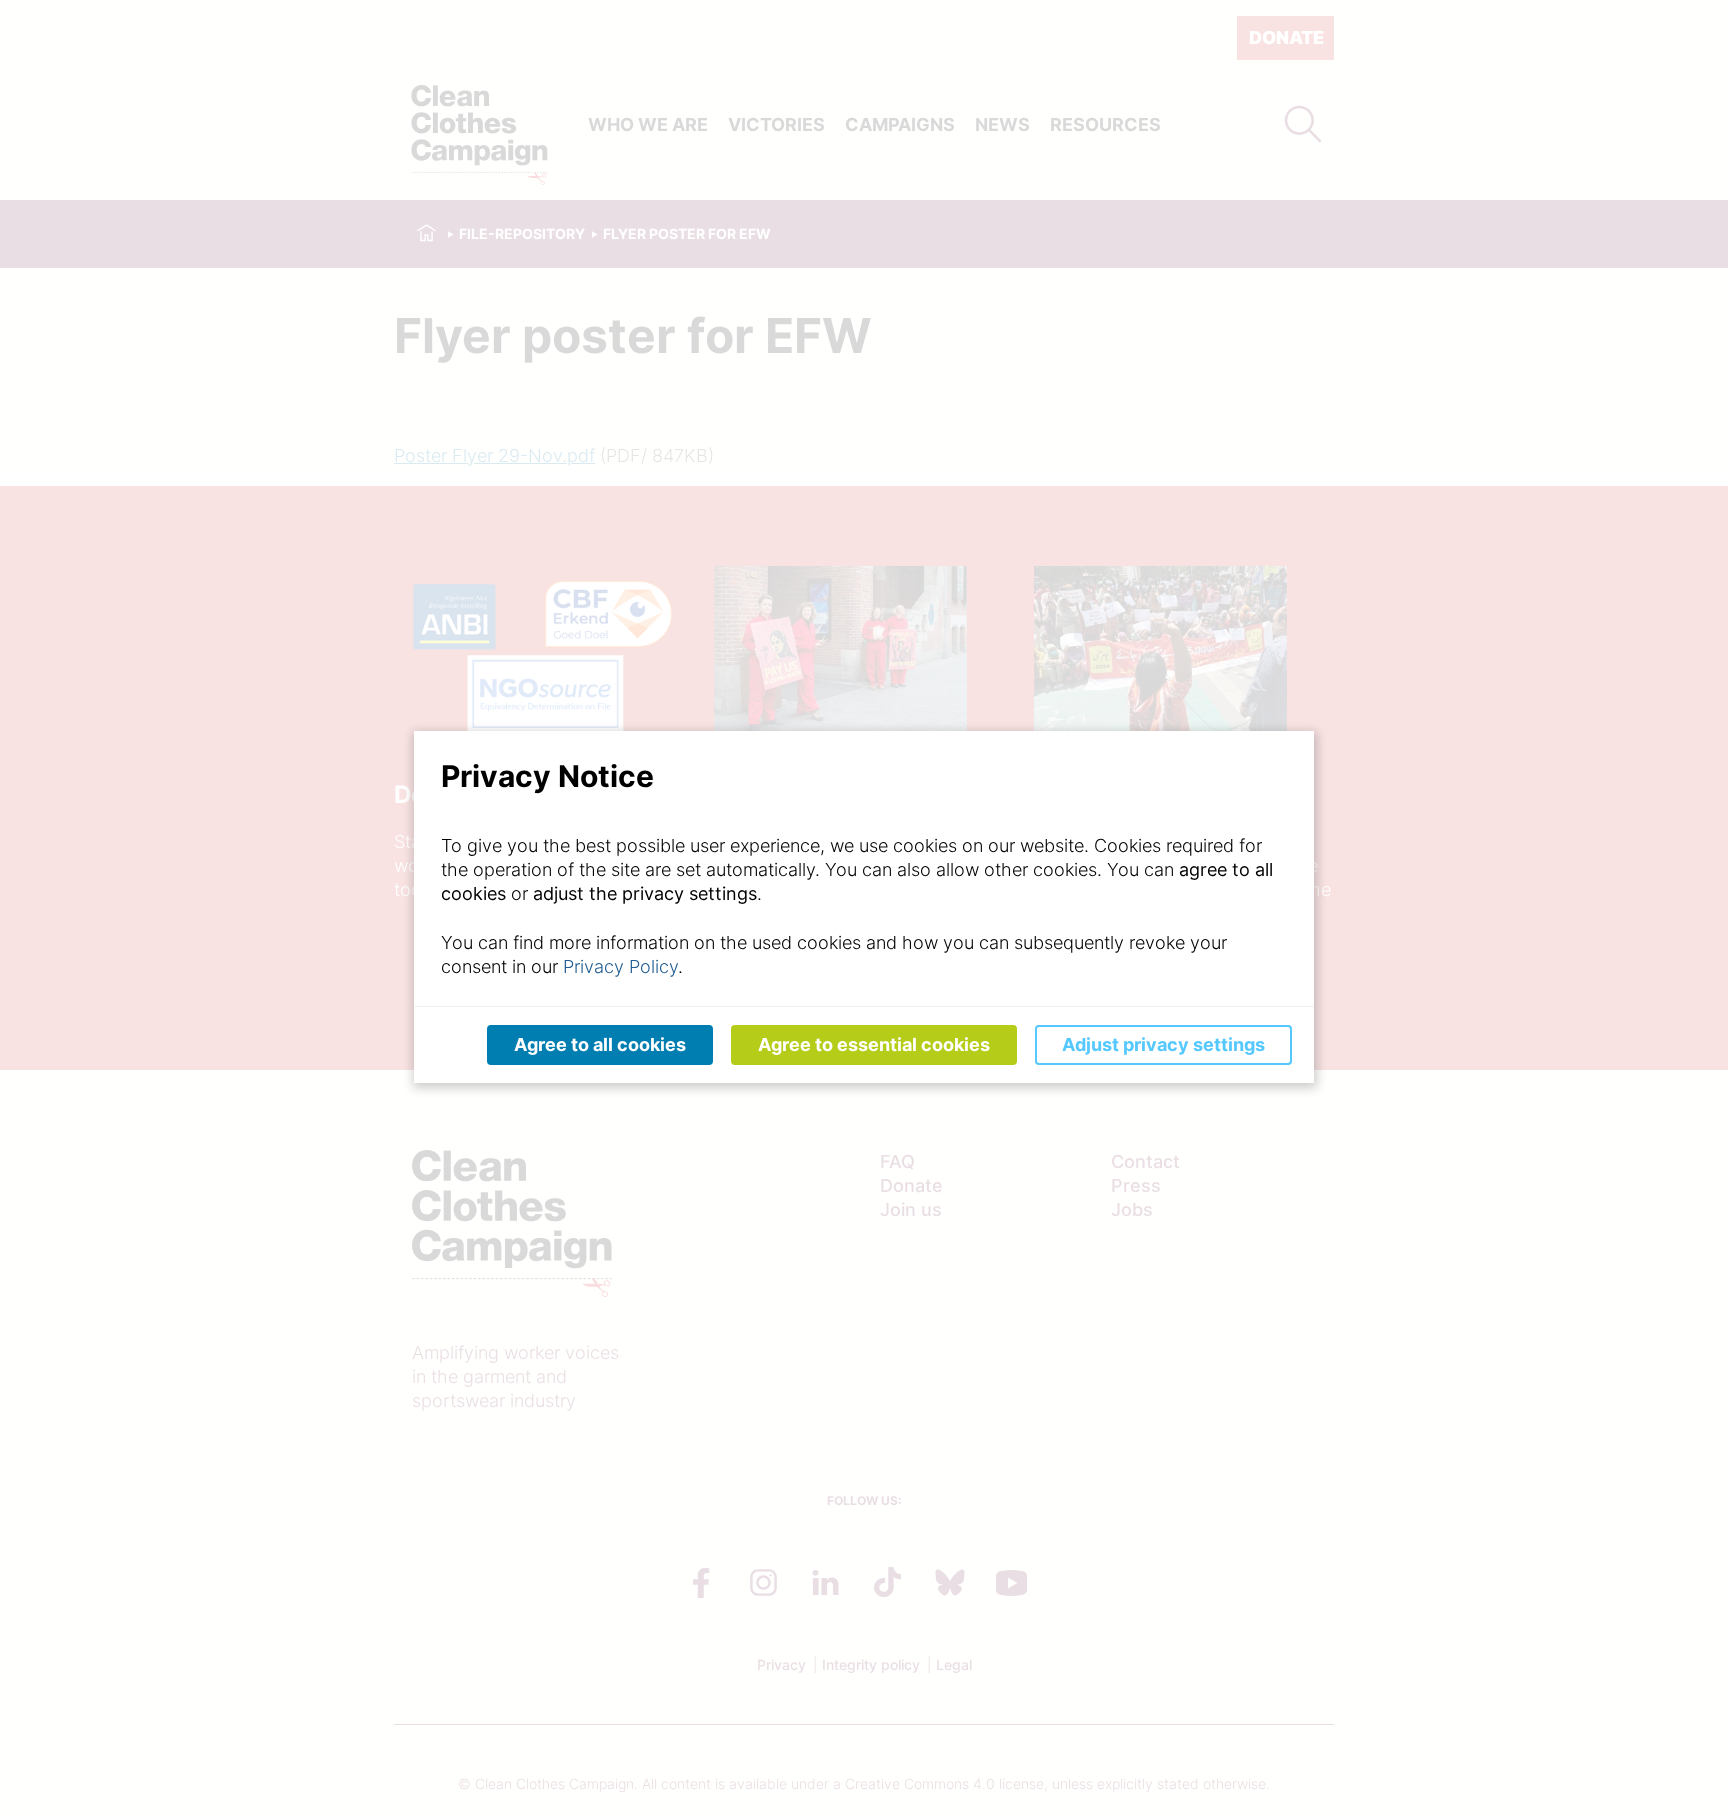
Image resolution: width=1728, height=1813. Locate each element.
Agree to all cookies (600, 1044)
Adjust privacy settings (1163, 1044)
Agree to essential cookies (874, 1044)
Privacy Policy (620, 966)
